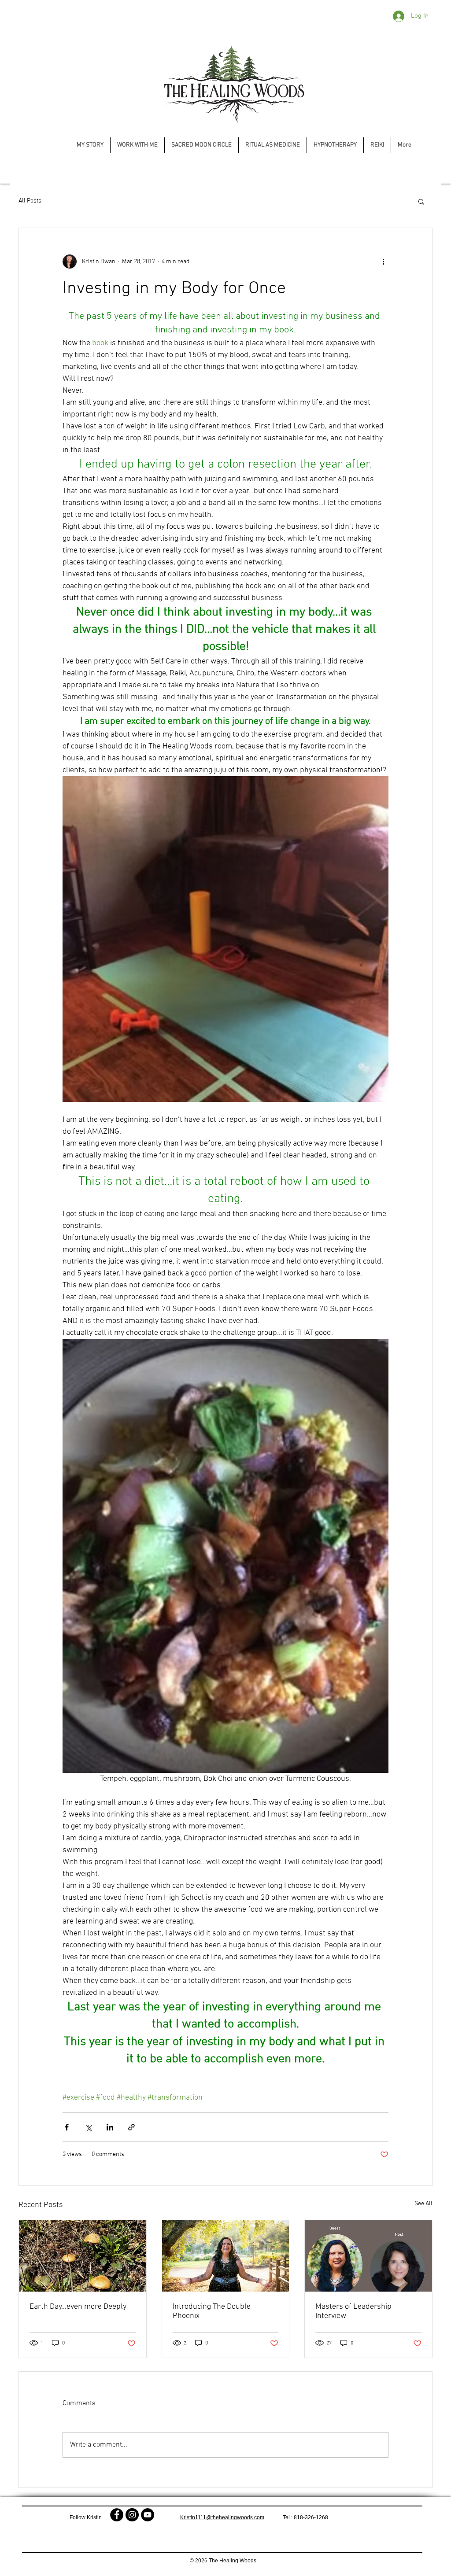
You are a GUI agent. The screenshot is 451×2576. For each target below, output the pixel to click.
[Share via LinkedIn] (110, 2127)
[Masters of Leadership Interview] (368, 2256)
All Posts (30, 201)
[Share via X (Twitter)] (88, 2127)
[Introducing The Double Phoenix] (226, 2256)
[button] (421, 201)
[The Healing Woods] (117, 2515)
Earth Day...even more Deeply (78, 2307)
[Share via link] (131, 2127)
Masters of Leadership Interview (353, 2311)
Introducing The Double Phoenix (212, 2311)
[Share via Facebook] (67, 2127)
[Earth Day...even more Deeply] (83, 2256)
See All (423, 2204)
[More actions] (383, 262)
